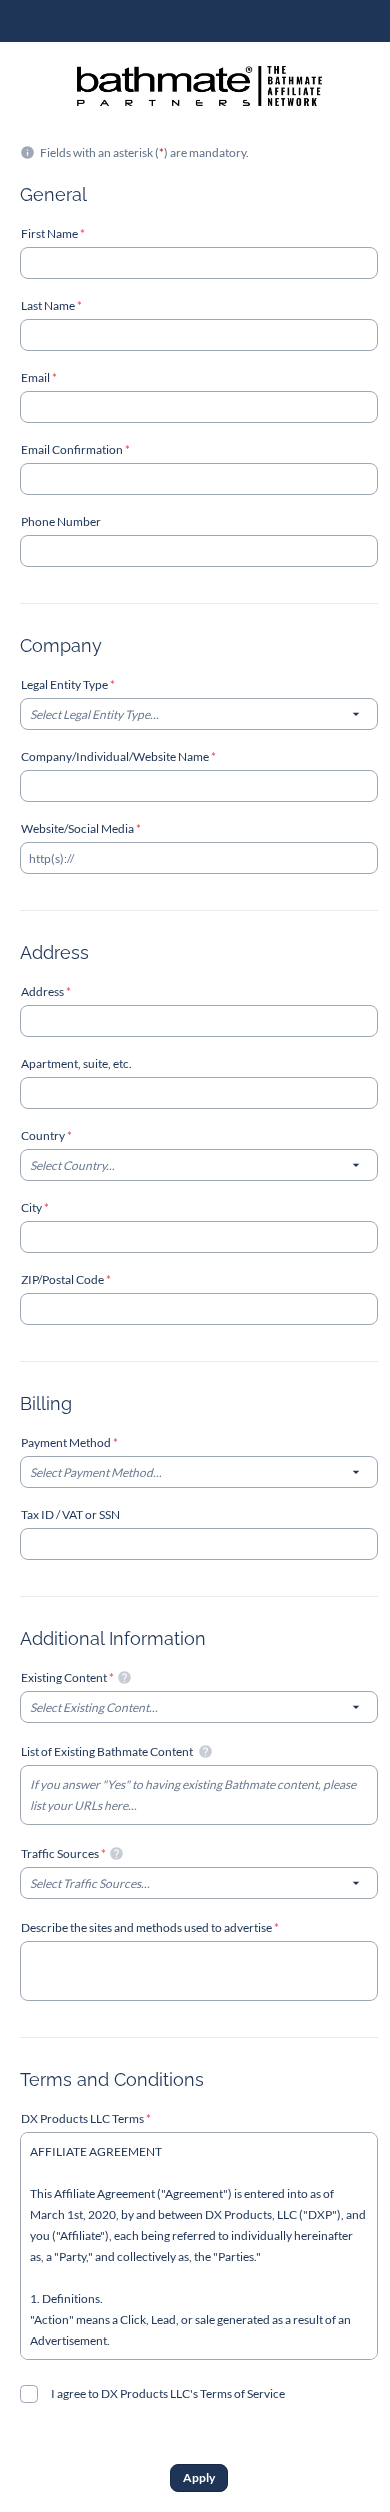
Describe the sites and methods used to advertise (147, 1927)
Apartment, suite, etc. (76, 1063)
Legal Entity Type (65, 684)
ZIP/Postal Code (63, 1279)
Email (36, 377)
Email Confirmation (73, 449)
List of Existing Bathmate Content (108, 1751)
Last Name (49, 305)
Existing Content (65, 1677)
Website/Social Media (78, 828)
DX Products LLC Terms (83, 2118)
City (32, 1207)
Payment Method (67, 1442)
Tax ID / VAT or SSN (70, 1514)
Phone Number (61, 521)
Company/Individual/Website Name (116, 756)
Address (43, 991)
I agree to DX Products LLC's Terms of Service (168, 2393)
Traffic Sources (61, 1853)
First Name (50, 233)
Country (44, 1135)
